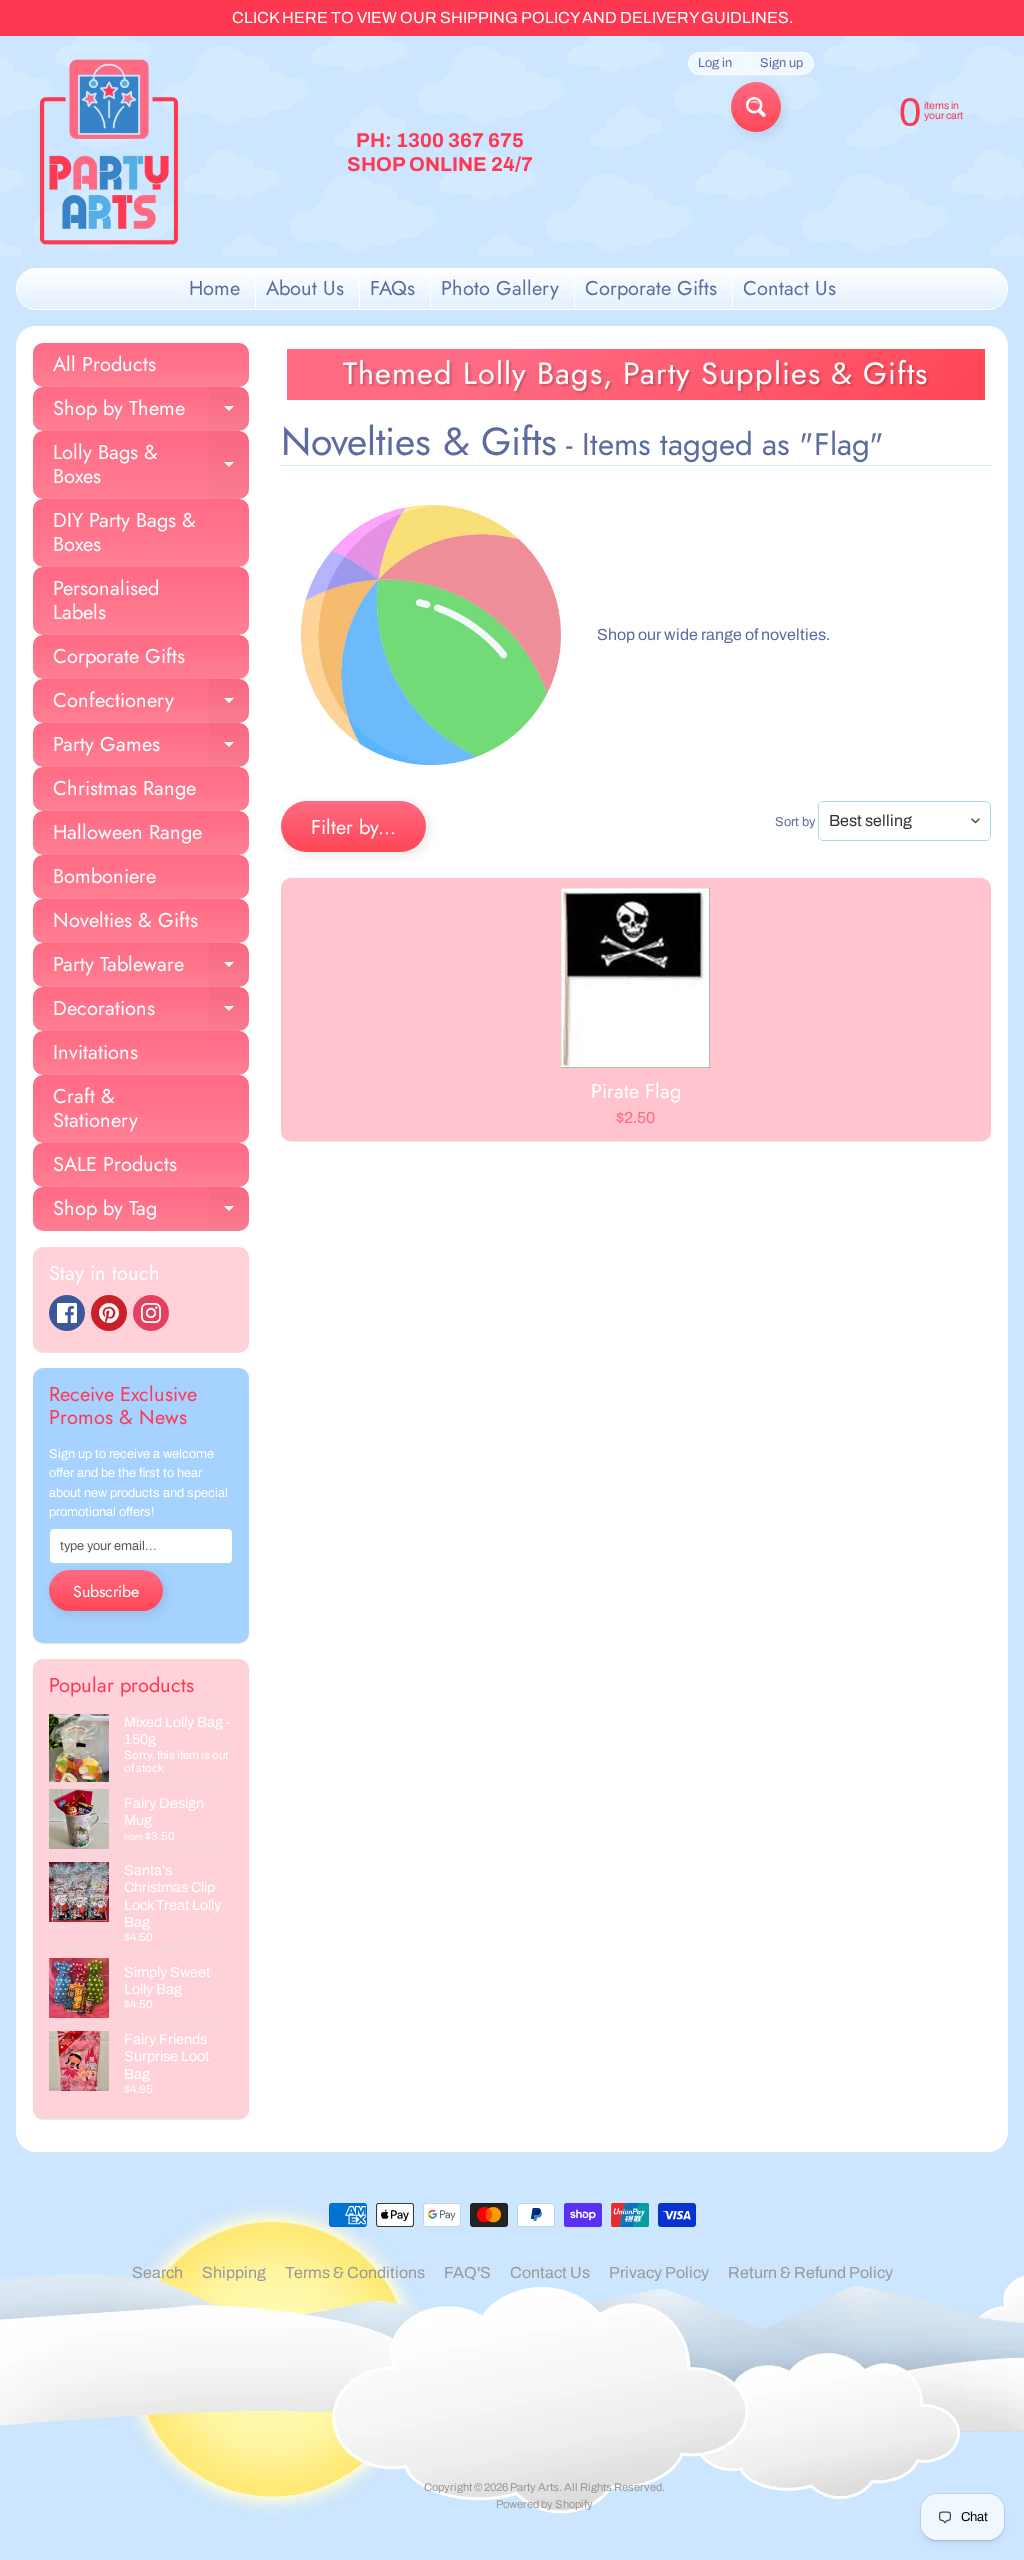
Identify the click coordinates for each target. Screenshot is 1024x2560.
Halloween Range (127, 832)
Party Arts (534, 2487)
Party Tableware (151, 968)
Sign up (781, 63)
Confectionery (151, 704)
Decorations (151, 1012)
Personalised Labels (106, 600)
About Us (305, 288)
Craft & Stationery (95, 1108)
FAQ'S (467, 2272)
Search (157, 2272)
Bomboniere (104, 876)
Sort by (795, 822)
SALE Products (115, 1164)
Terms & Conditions (355, 2272)
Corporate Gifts (651, 288)
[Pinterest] (109, 1313)
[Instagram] (151, 1313)
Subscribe (106, 1591)
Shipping (234, 2272)
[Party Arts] (109, 152)
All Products (104, 364)
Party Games (151, 748)
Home (214, 288)
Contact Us (789, 288)
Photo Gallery (500, 288)
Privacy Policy (659, 2272)
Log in (715, 63)
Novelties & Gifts (125, 920)
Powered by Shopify (544, 2504)
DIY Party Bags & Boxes (124, 532)
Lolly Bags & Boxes (151, 466)
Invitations (95, 1052)
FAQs (392, 288)
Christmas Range (124, 788)
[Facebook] (67, 1313)
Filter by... (353, 827)
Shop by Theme (151, 412)
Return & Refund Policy (810, 2272)
